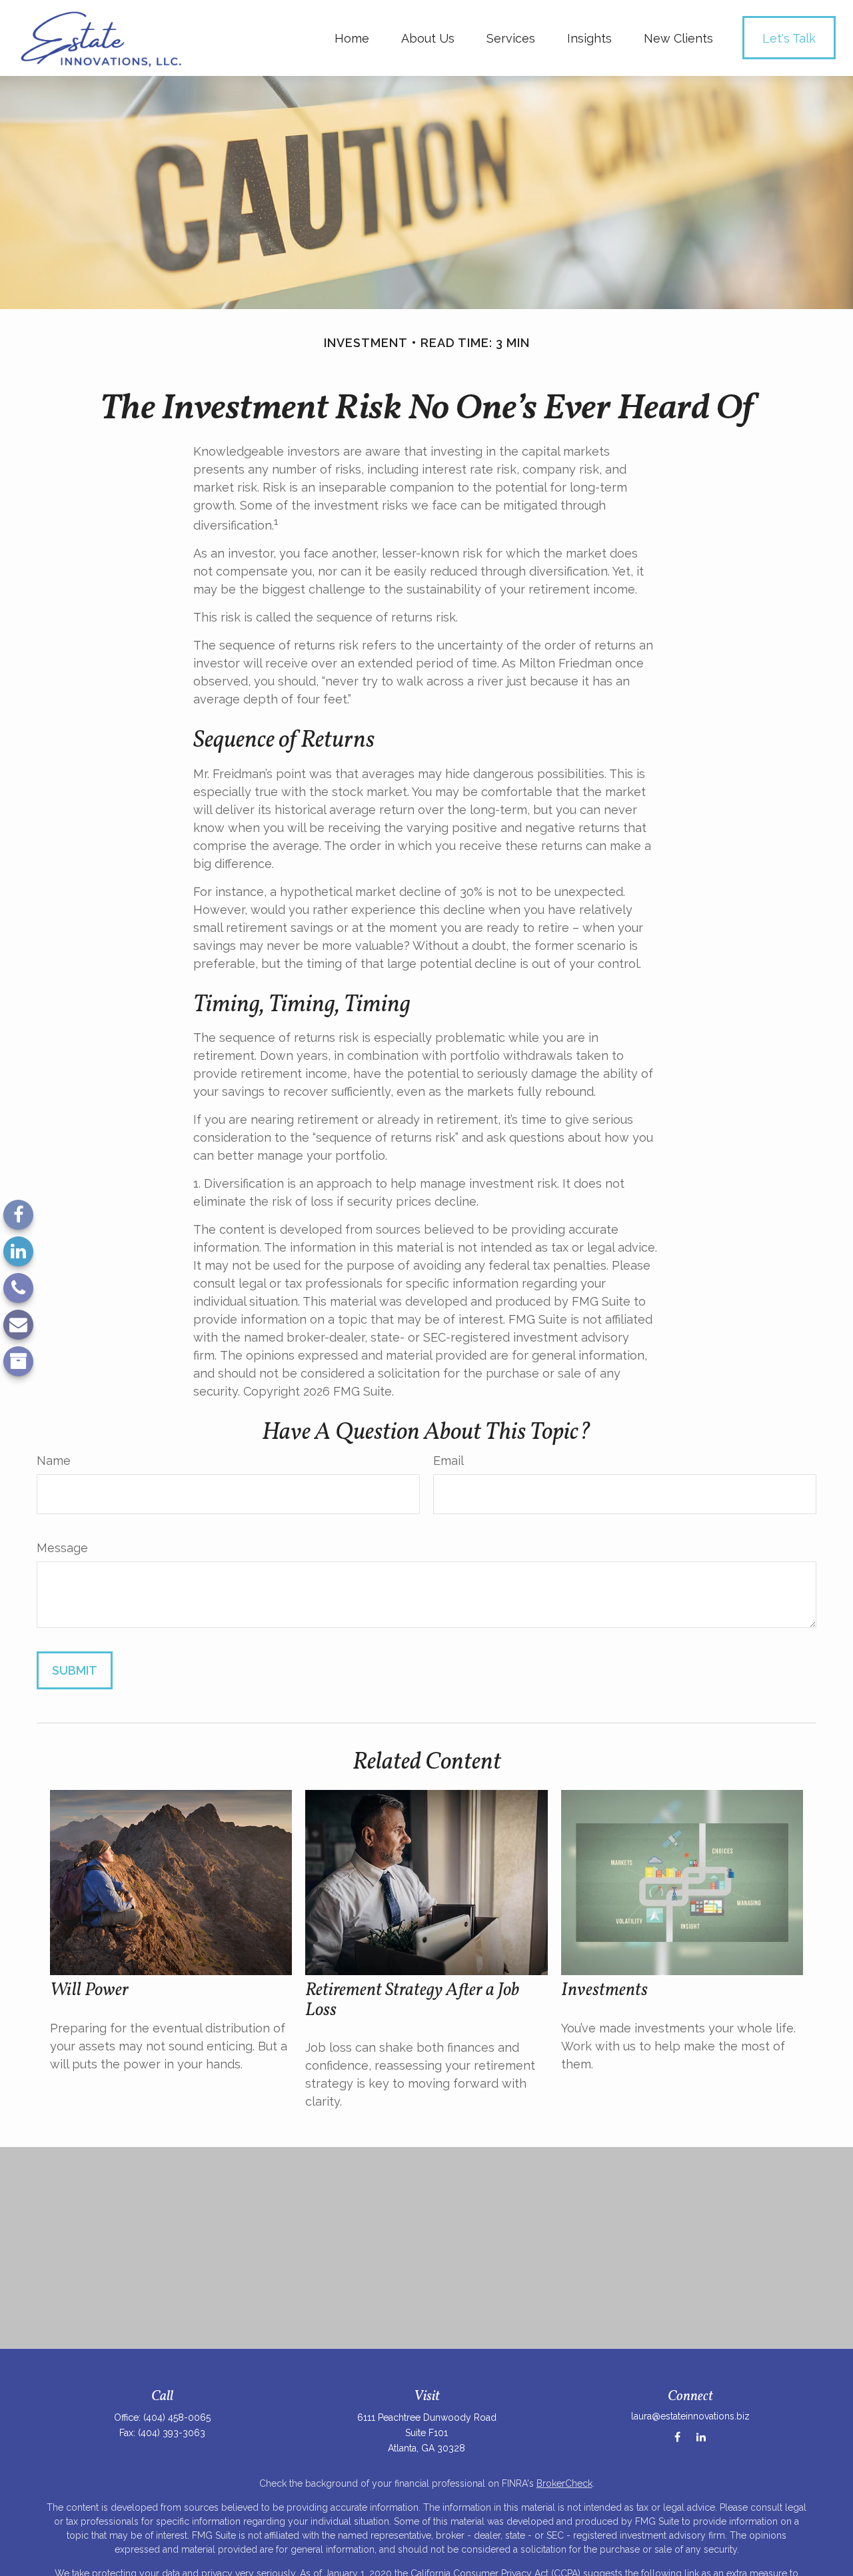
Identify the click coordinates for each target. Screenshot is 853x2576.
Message (62, 1548)
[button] (352, 38)
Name (54, 1461)
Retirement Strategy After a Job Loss (412, 2000)
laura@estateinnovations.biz (690, 2416)
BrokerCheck (564, 2483)
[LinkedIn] (18, 1251)
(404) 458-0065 (177, 2417)
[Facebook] (18, 1215)
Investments (604, 1990)
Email (448, 1461)
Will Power (89, 1990)
